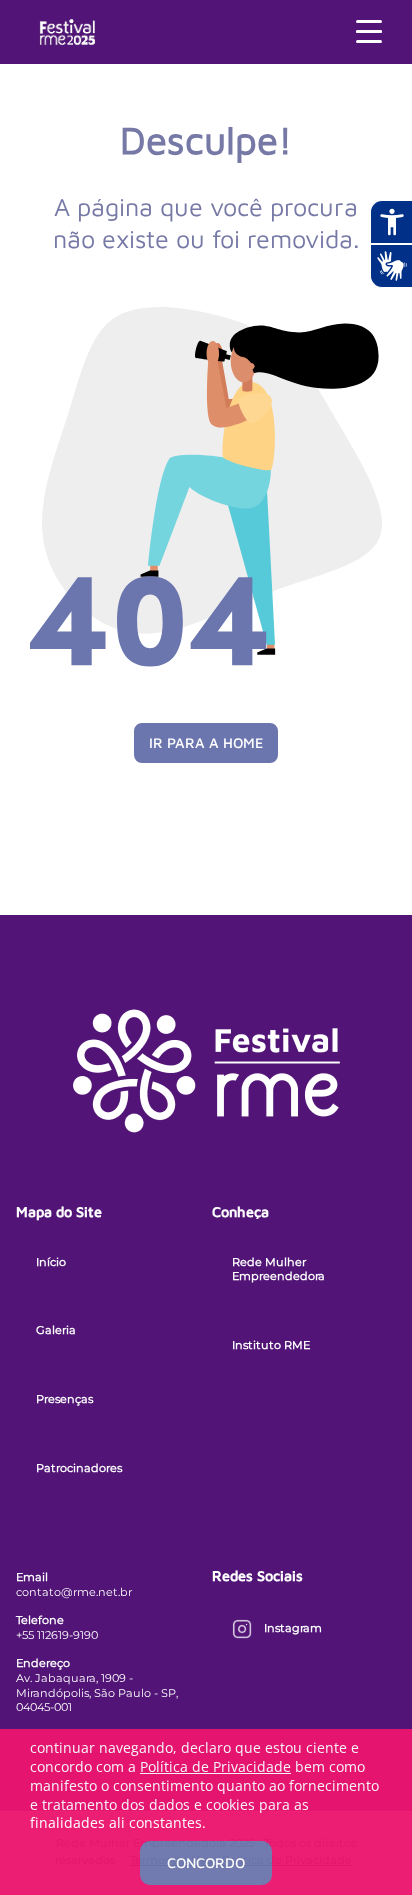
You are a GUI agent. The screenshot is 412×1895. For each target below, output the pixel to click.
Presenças (64, 1399)
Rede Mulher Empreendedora (278, 1269)
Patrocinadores (79, 1468)
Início (51, 1262)
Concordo (206, 1862)
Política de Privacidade (215, 1766)
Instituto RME (271, 1345)
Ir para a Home (206, 742)
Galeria (56, 1330)
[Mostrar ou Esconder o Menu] (369, 32)
